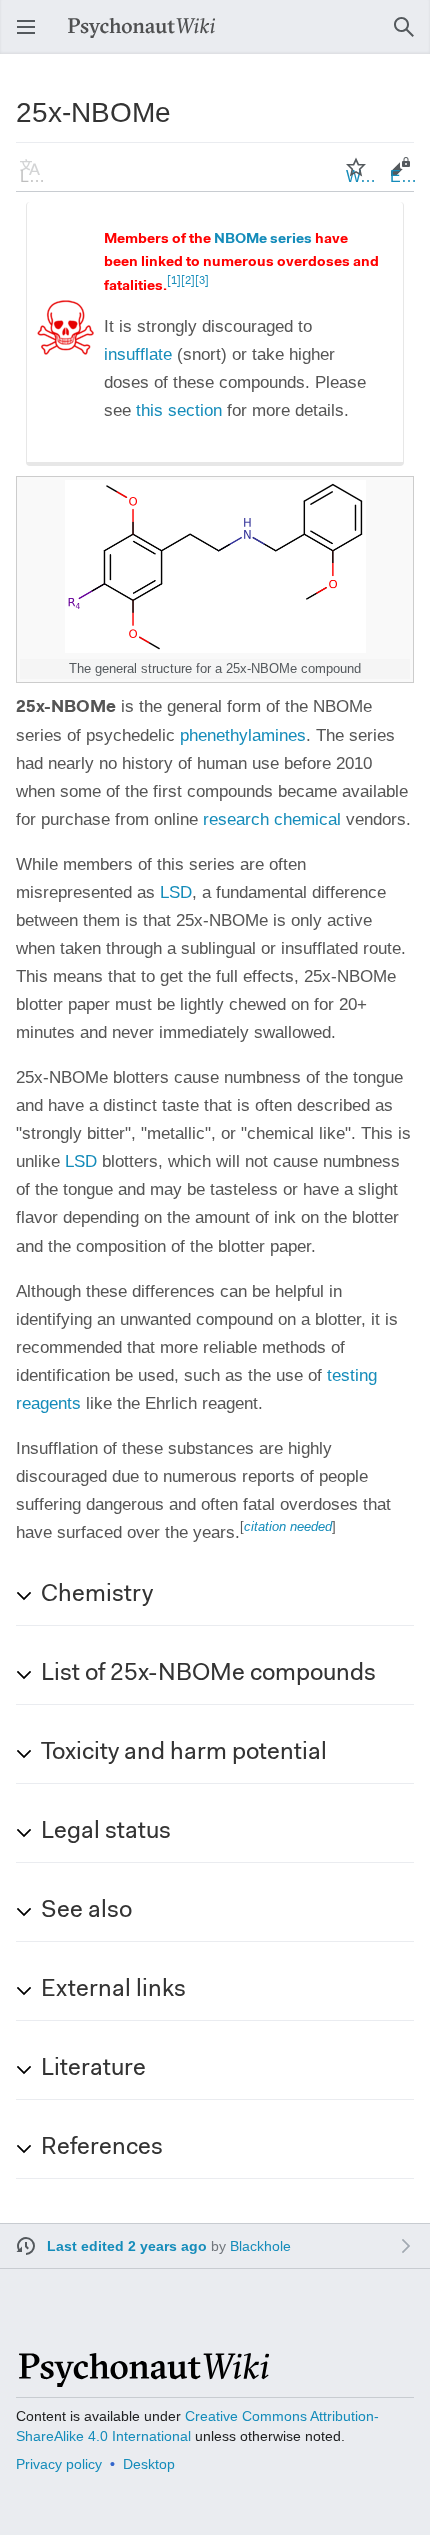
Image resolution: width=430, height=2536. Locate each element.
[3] (202, 281)
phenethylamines (243, 735)
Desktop (149, 2464)
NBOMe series (263, 240)
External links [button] (113, 1990)
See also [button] (86, 1911)
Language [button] (36, 176)
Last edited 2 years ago (127, 2246)
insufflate (138, 354)
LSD (176, 892)
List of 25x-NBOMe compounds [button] (208, 1674)
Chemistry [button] (97, 1595)
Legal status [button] (106, 1832)
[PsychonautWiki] (142, 2378)
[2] (188, 281)
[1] (174, 281)
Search (410, 36)
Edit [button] (404, 176)
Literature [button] (93, 2069)
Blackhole (260, 2246)
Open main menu (32, 36)
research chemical (272, 819)
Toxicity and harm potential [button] (184, 1753)
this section (179, 410)
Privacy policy (59, 2464)
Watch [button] (362, 176)
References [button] (102, 2148)
